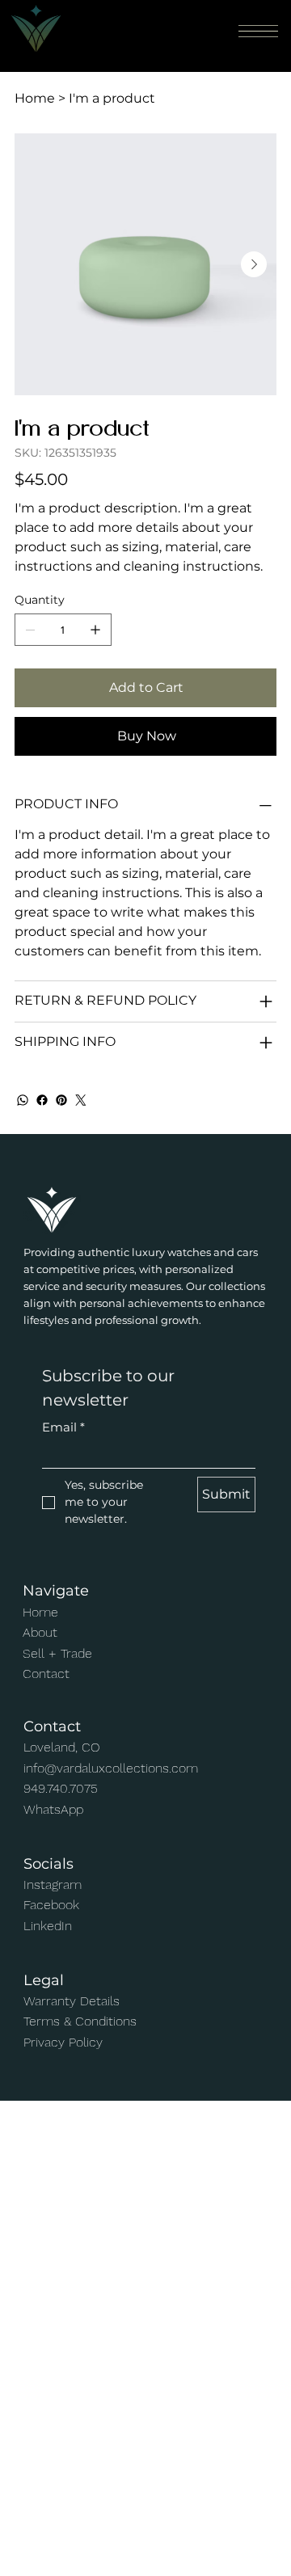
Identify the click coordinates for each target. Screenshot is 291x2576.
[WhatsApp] (23, 1100)
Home (40, 1612)
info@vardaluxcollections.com (111, 1768)
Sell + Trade (57, 1653)
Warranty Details (72, 2001)
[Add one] (95, 630)
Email (63, 1427)
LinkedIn (48, 1926)
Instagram (53, 1885)
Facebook (51, 1905)
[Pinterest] (61, 1100)
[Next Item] (254, 264)
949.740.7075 (61, 1788)
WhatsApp (53, 1809)
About (40, 1632)
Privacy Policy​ (63, 2042)
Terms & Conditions (80, 2021)
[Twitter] (81, 1100)
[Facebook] (42, 1100)
